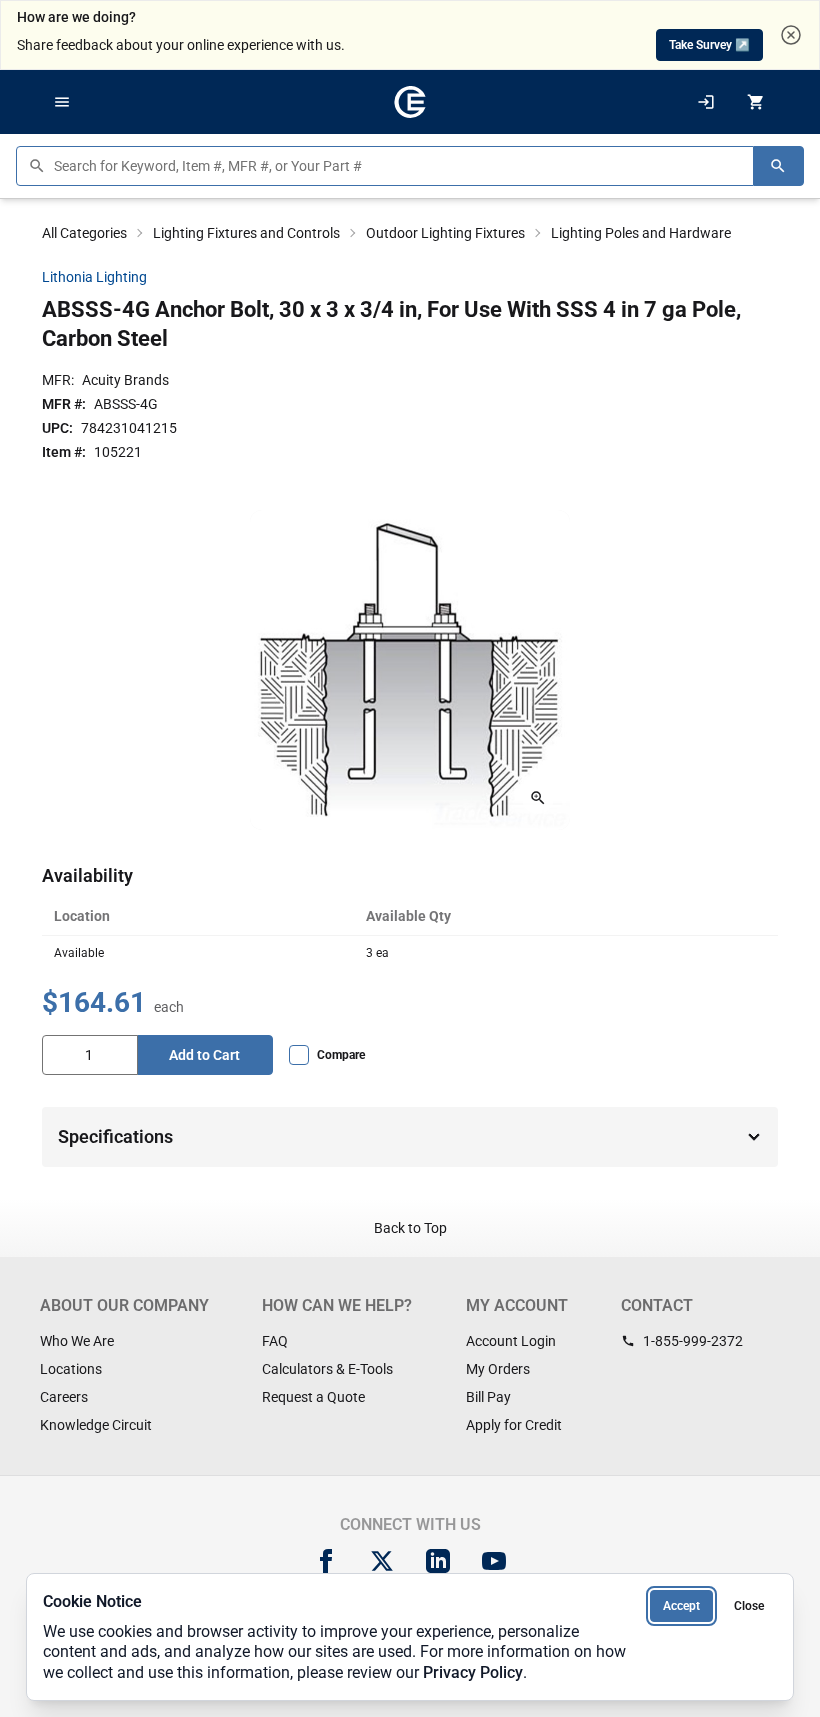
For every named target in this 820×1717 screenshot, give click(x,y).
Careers (64, 1397)
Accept (681, 1606)
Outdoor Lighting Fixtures (445, 233)
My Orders (498, 1369)
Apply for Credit (514, 1425)
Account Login (511, 1341)
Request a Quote (313, 1397)
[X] (382, 1561)
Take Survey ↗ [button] (709, 45)
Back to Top (410, 1228)
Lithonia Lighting (94, 277)
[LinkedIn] (438, 1561)
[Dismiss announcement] (791, 35)
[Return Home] (410, 102)
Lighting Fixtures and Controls (246, 233)
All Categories (84, 233)
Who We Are (77, 1341)
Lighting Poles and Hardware (641, 233)
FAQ (275, 1341)
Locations (71, 1369)
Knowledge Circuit (96, 1425)
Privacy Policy (473, 1672)
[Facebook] (326, 1561)
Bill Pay (488, 1397)
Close (749, 1606)
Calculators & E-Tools (327, 1369)
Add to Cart (204, 1055)
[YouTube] (494, 1561)
